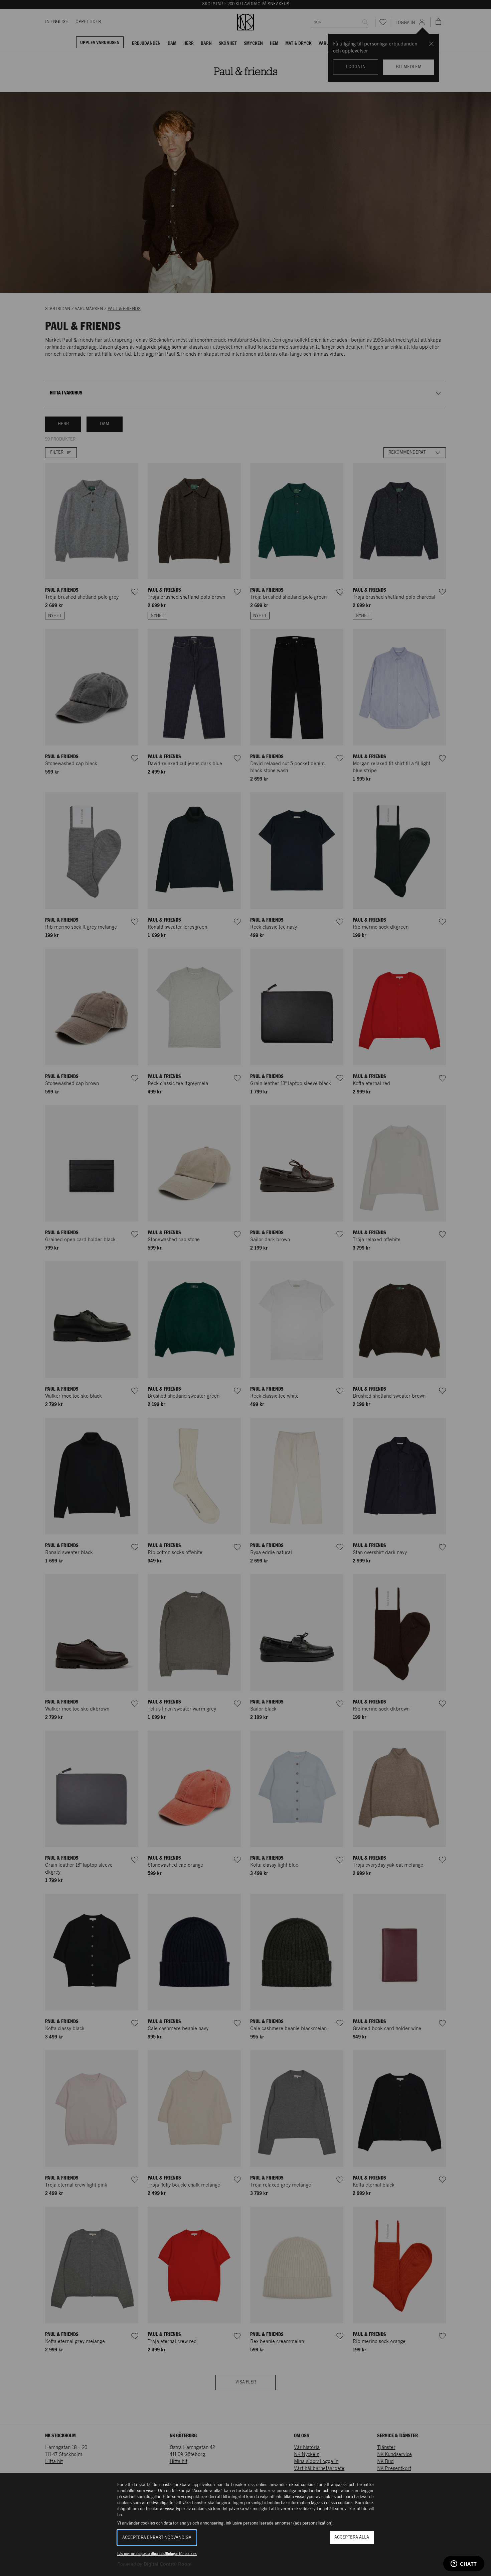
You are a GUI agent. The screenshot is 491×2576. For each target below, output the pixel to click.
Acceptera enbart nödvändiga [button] (157, 2538)
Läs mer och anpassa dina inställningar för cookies (157, 2554)
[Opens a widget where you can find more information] (464, 2564)
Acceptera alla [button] (352, 2537)
